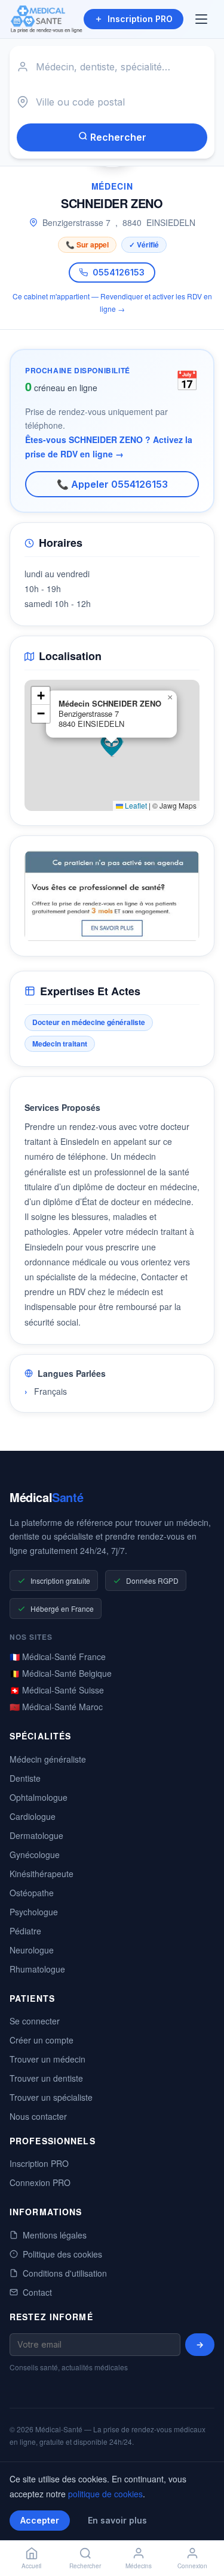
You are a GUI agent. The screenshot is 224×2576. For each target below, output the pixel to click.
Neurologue (32, 1950)
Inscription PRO (140, 19)
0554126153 (119, 272)
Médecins (139, 2566)
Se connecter (35, 2021)
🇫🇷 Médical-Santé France (58, 1657)
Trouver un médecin (47, 2059)
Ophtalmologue (39, 1797)
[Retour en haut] (201, 2527)
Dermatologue (36, 1835)
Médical (46, 1497)
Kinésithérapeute (42, 1874)
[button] (112, 745)
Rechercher (117, 137)
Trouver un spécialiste (51, 2097)
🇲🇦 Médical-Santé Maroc (56, 1707)
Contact (37, 2292)
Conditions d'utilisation (65, 2273)
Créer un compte (42, 2040)
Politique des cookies (62, 2254)
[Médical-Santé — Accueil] (47, 19)
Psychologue (34, 1912)
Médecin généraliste (48, 1759)
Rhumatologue (37, 1969)
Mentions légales (55, 2235)
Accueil (31, 2566)
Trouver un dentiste (46, 2078)
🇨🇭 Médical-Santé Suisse (57, 1690)
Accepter (40, 2520)
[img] (112, 745)
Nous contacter (38, 2116)
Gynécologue (35, 1854)
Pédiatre (25, 1931)
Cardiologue (33, 1816)
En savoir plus (117, 2520)
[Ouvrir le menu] (202, 19)
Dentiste (25, 1778)
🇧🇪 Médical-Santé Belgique (61, 1673)
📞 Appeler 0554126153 (112, 484)
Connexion (192, 2566)
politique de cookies (105, 2494)
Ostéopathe (32, 1893)
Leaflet (135, 805)
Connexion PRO (40, 2182)
